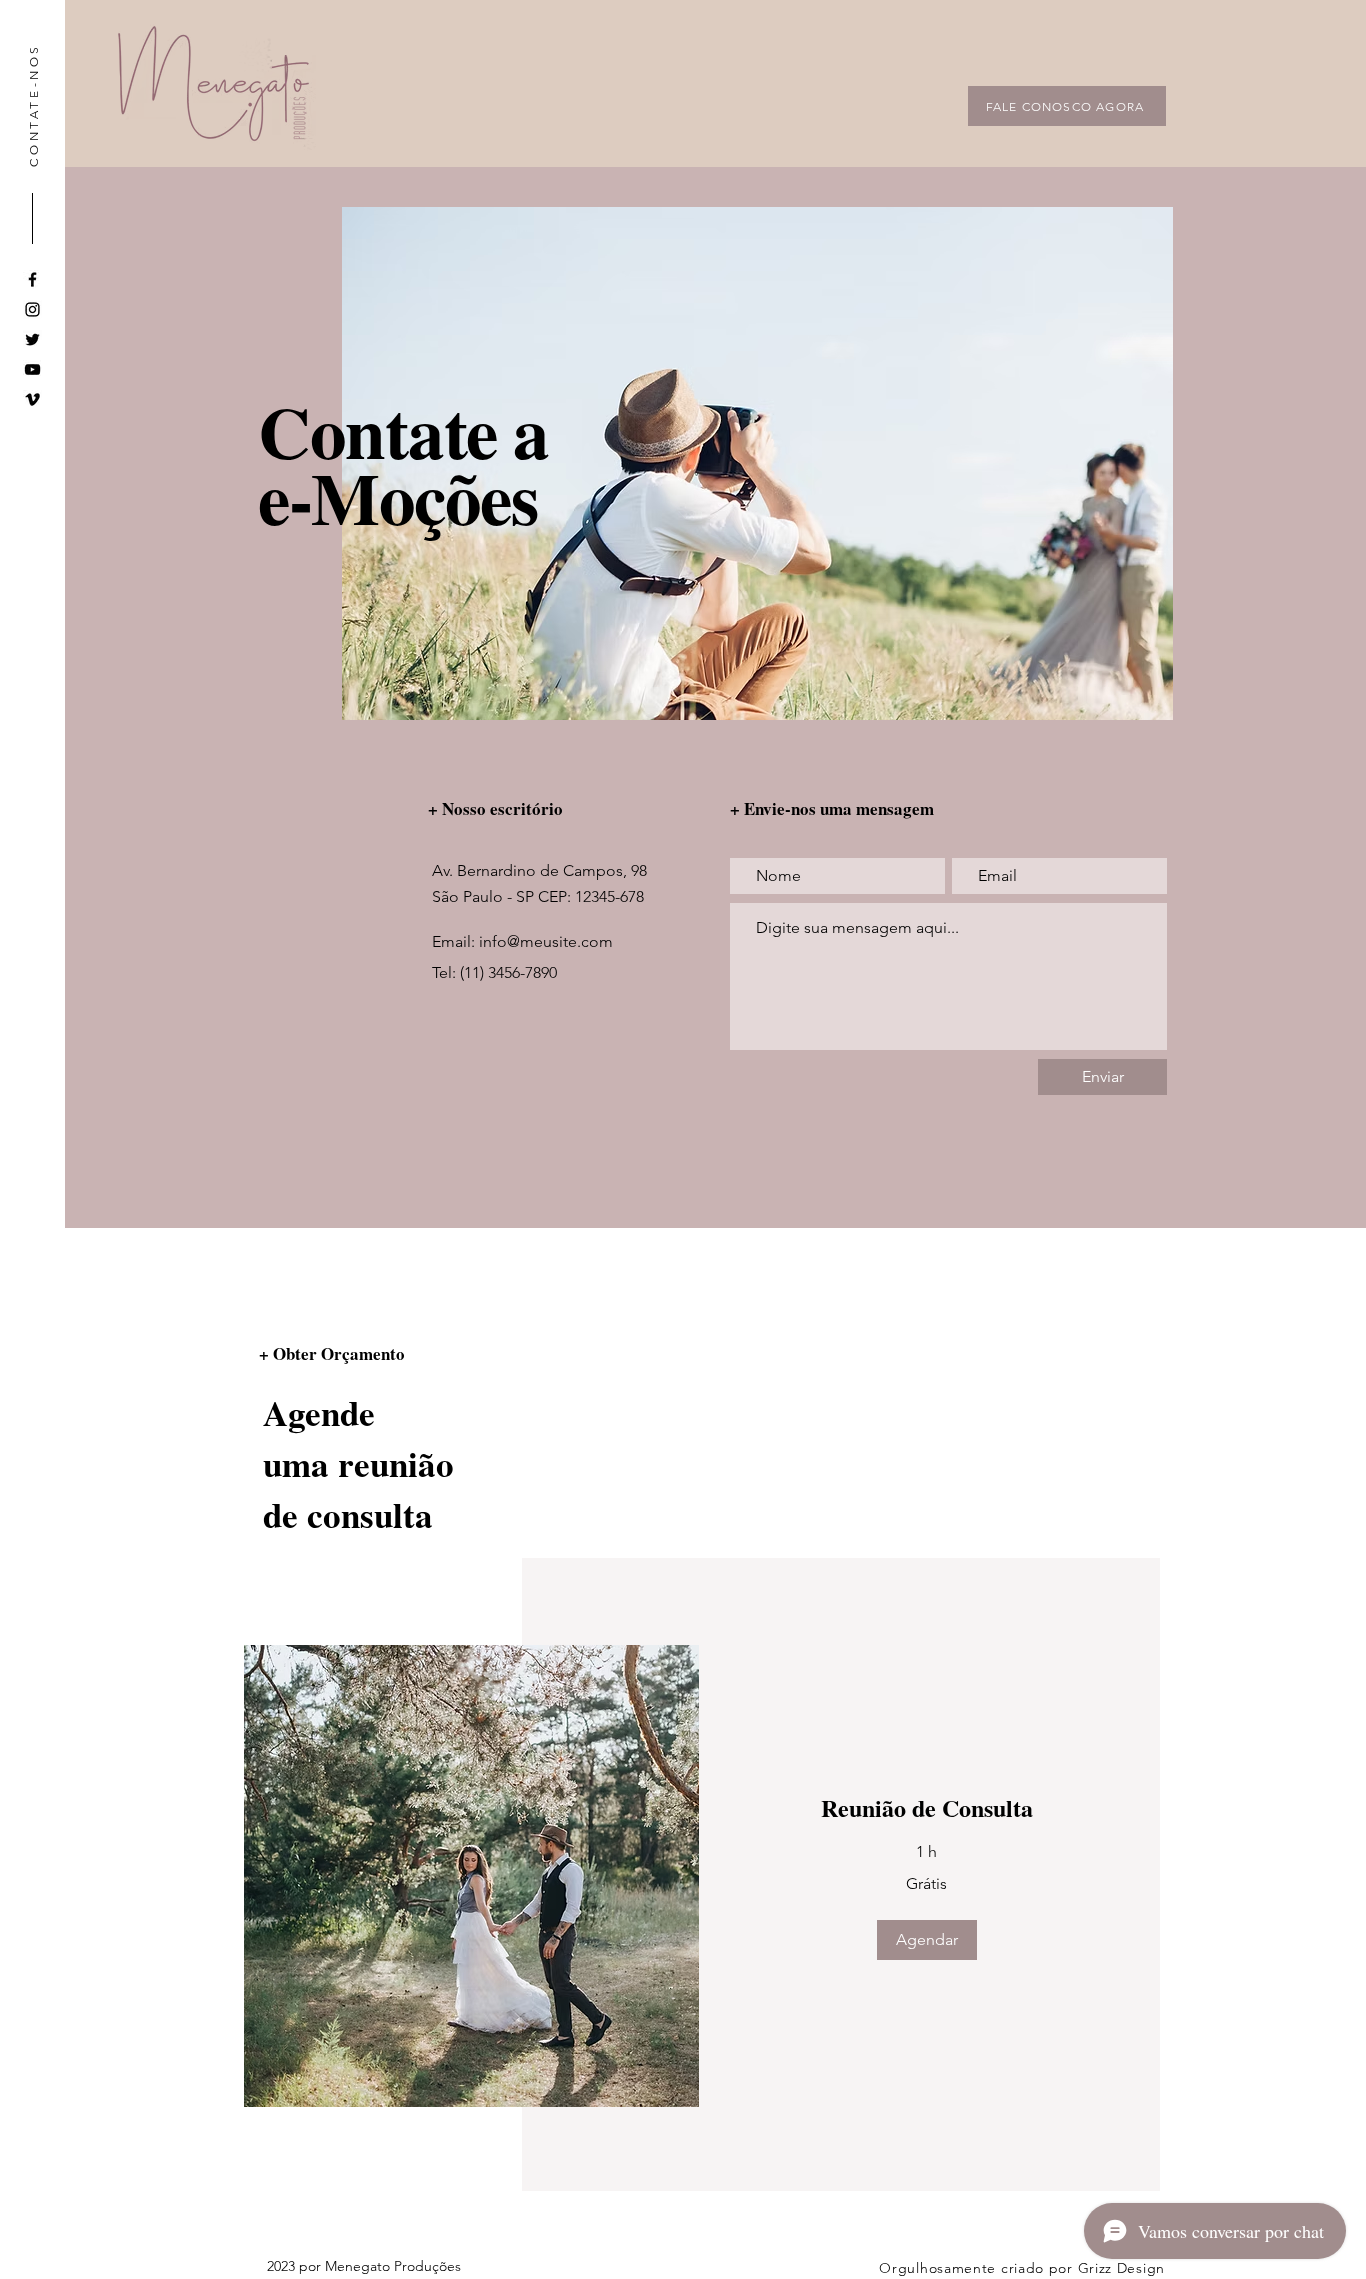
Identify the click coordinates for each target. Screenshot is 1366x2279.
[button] (927, 1940)
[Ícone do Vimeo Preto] (32, 399)
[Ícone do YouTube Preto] (32, 369)
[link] (926, 1808)
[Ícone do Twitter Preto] (32, 339)
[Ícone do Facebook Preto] (32, 279)
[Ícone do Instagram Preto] (32, 309)
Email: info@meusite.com (522, 941)
